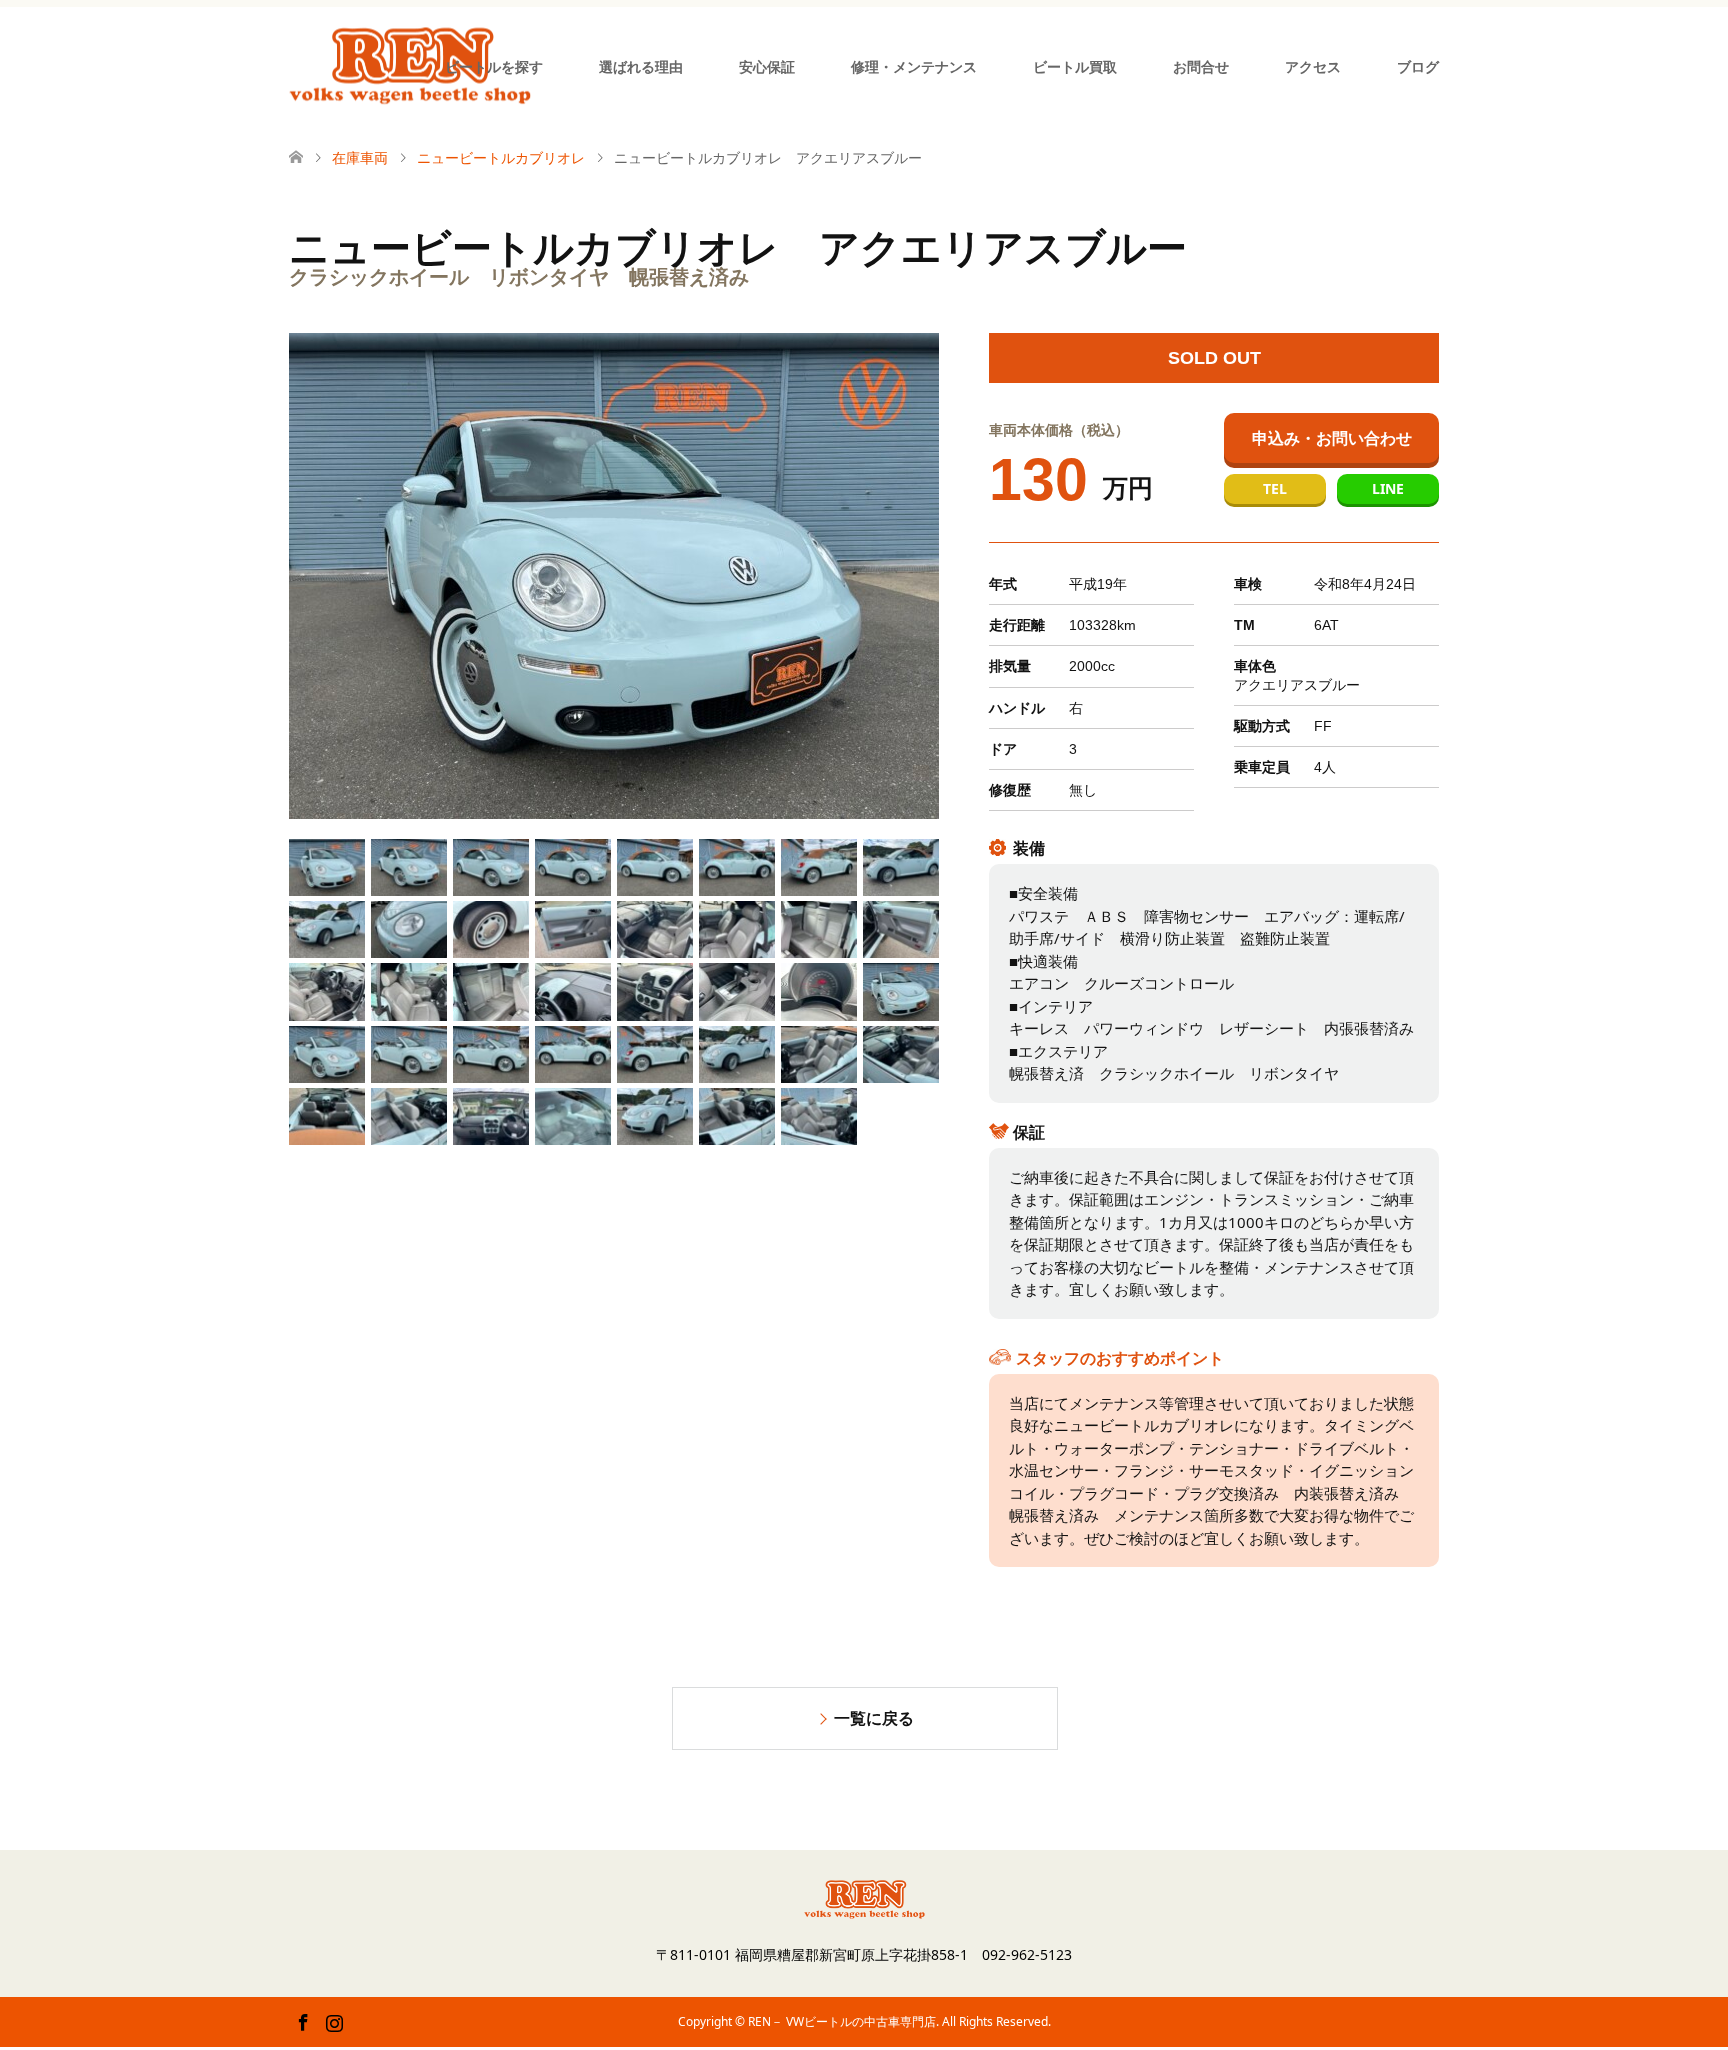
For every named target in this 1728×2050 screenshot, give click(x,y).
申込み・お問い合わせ (1332, 438)
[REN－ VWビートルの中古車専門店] (410, 66)
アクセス (1313, 66)
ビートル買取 (1075, 66)
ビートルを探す (494, 66)
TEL (1275, 488)
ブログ (1418, 66)
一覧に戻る (874, 1718)
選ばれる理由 (641, 66)
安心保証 (767, 66)
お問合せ (1201, 66)
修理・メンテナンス (914, 66)
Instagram (334, 2021)
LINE (1388, 488)
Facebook (303, 2021)
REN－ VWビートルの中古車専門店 (842, 2021)
